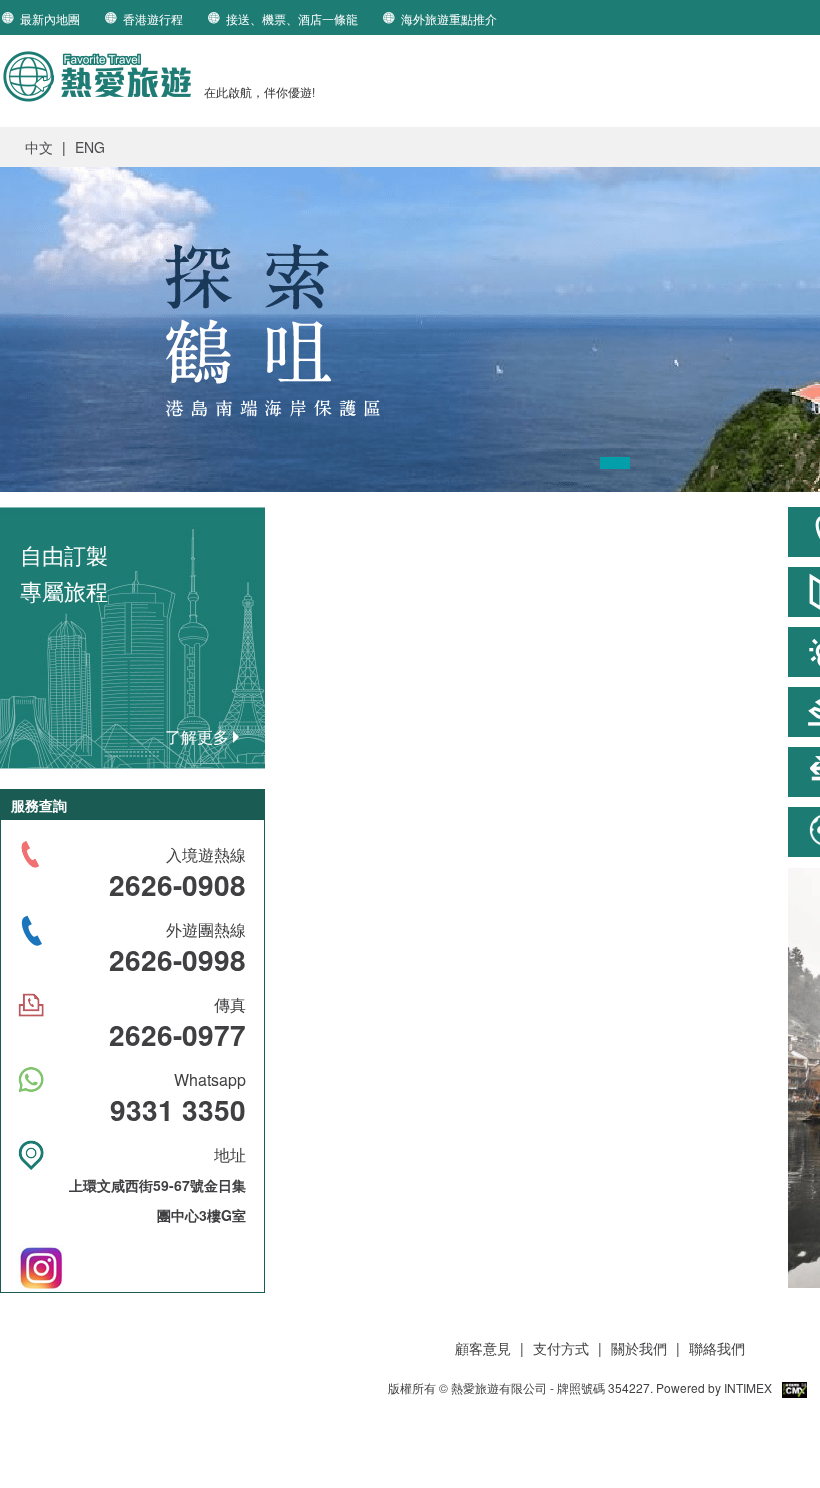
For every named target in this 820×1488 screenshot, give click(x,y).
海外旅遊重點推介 (449, 18)
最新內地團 (50, 18)
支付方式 (563, 1348)
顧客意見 (483, 1348)
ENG (90, 147)
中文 (39, 147)
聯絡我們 (717, 1348)
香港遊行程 (153, 18)
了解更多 (199, 736)
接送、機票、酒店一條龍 (292, 18)
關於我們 (639, 1348)
